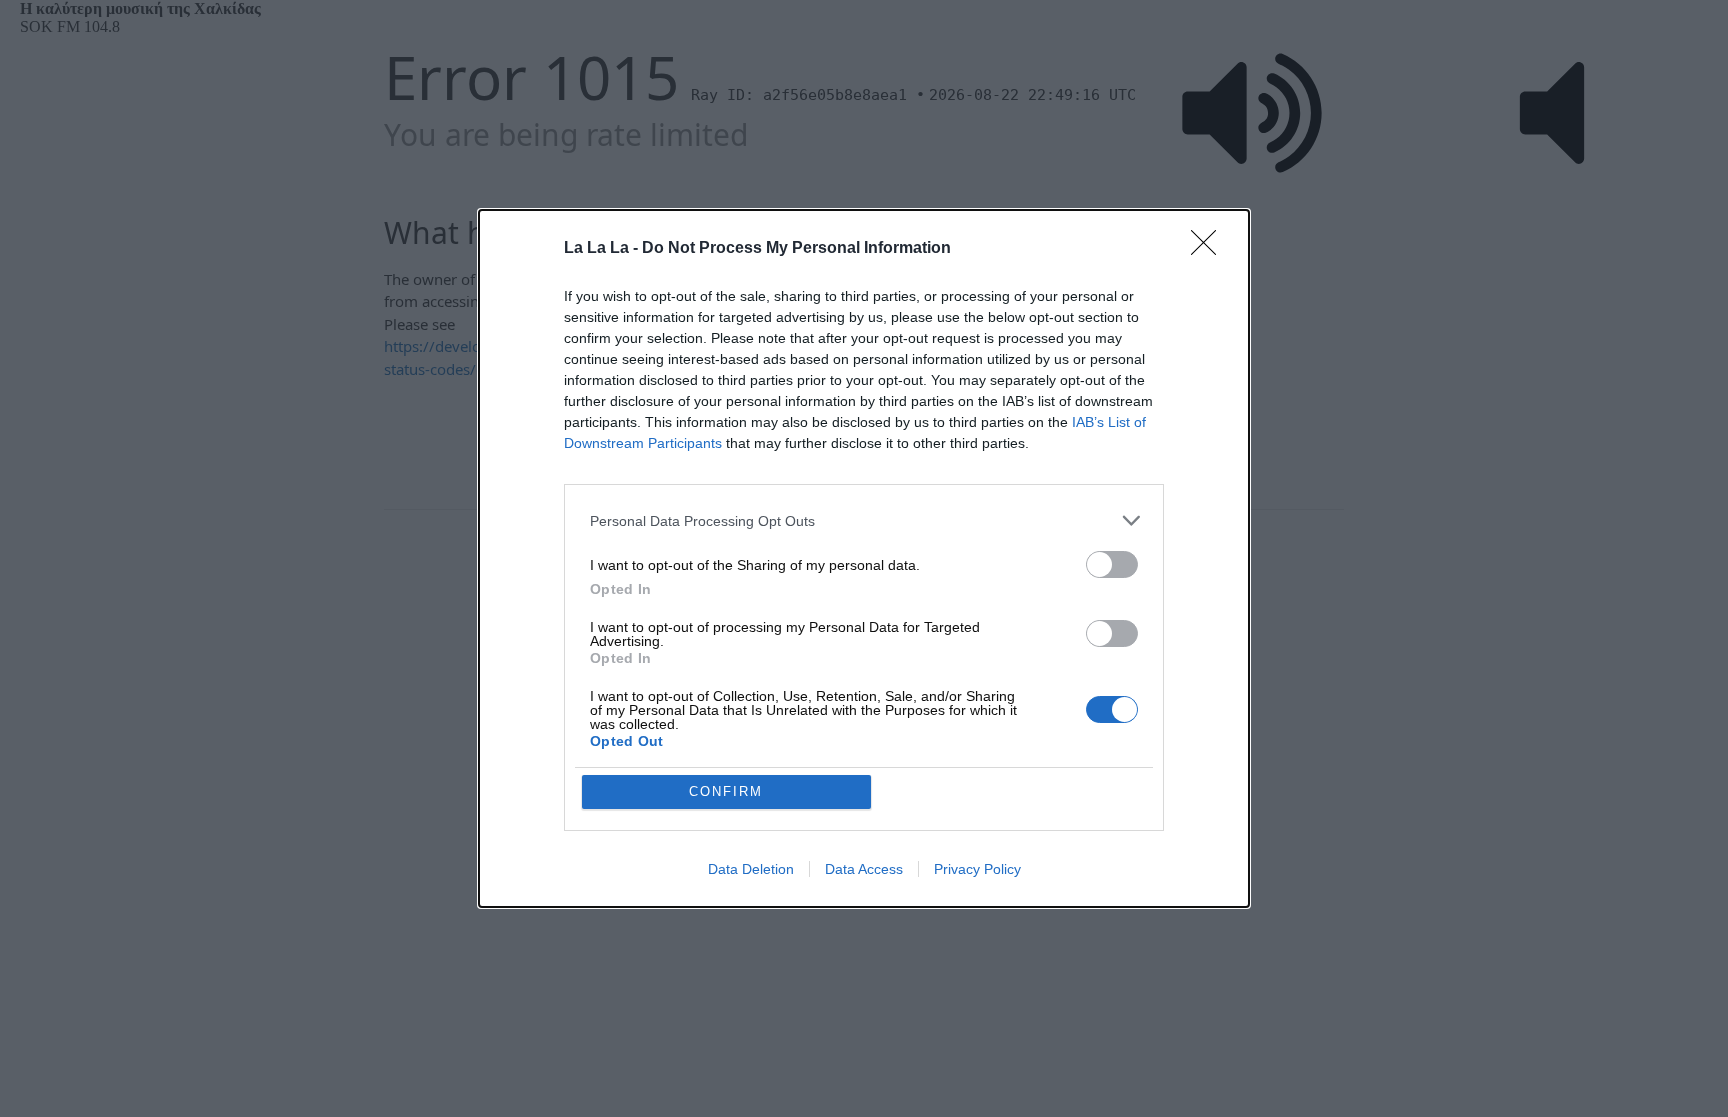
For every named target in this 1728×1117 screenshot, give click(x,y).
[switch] (1112, 564)
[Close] (1210, 249)
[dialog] (864, 558)
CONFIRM (726, 791)
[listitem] (864, 520)
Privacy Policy (977, 869)
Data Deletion (751, 869)
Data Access (864, 869)
